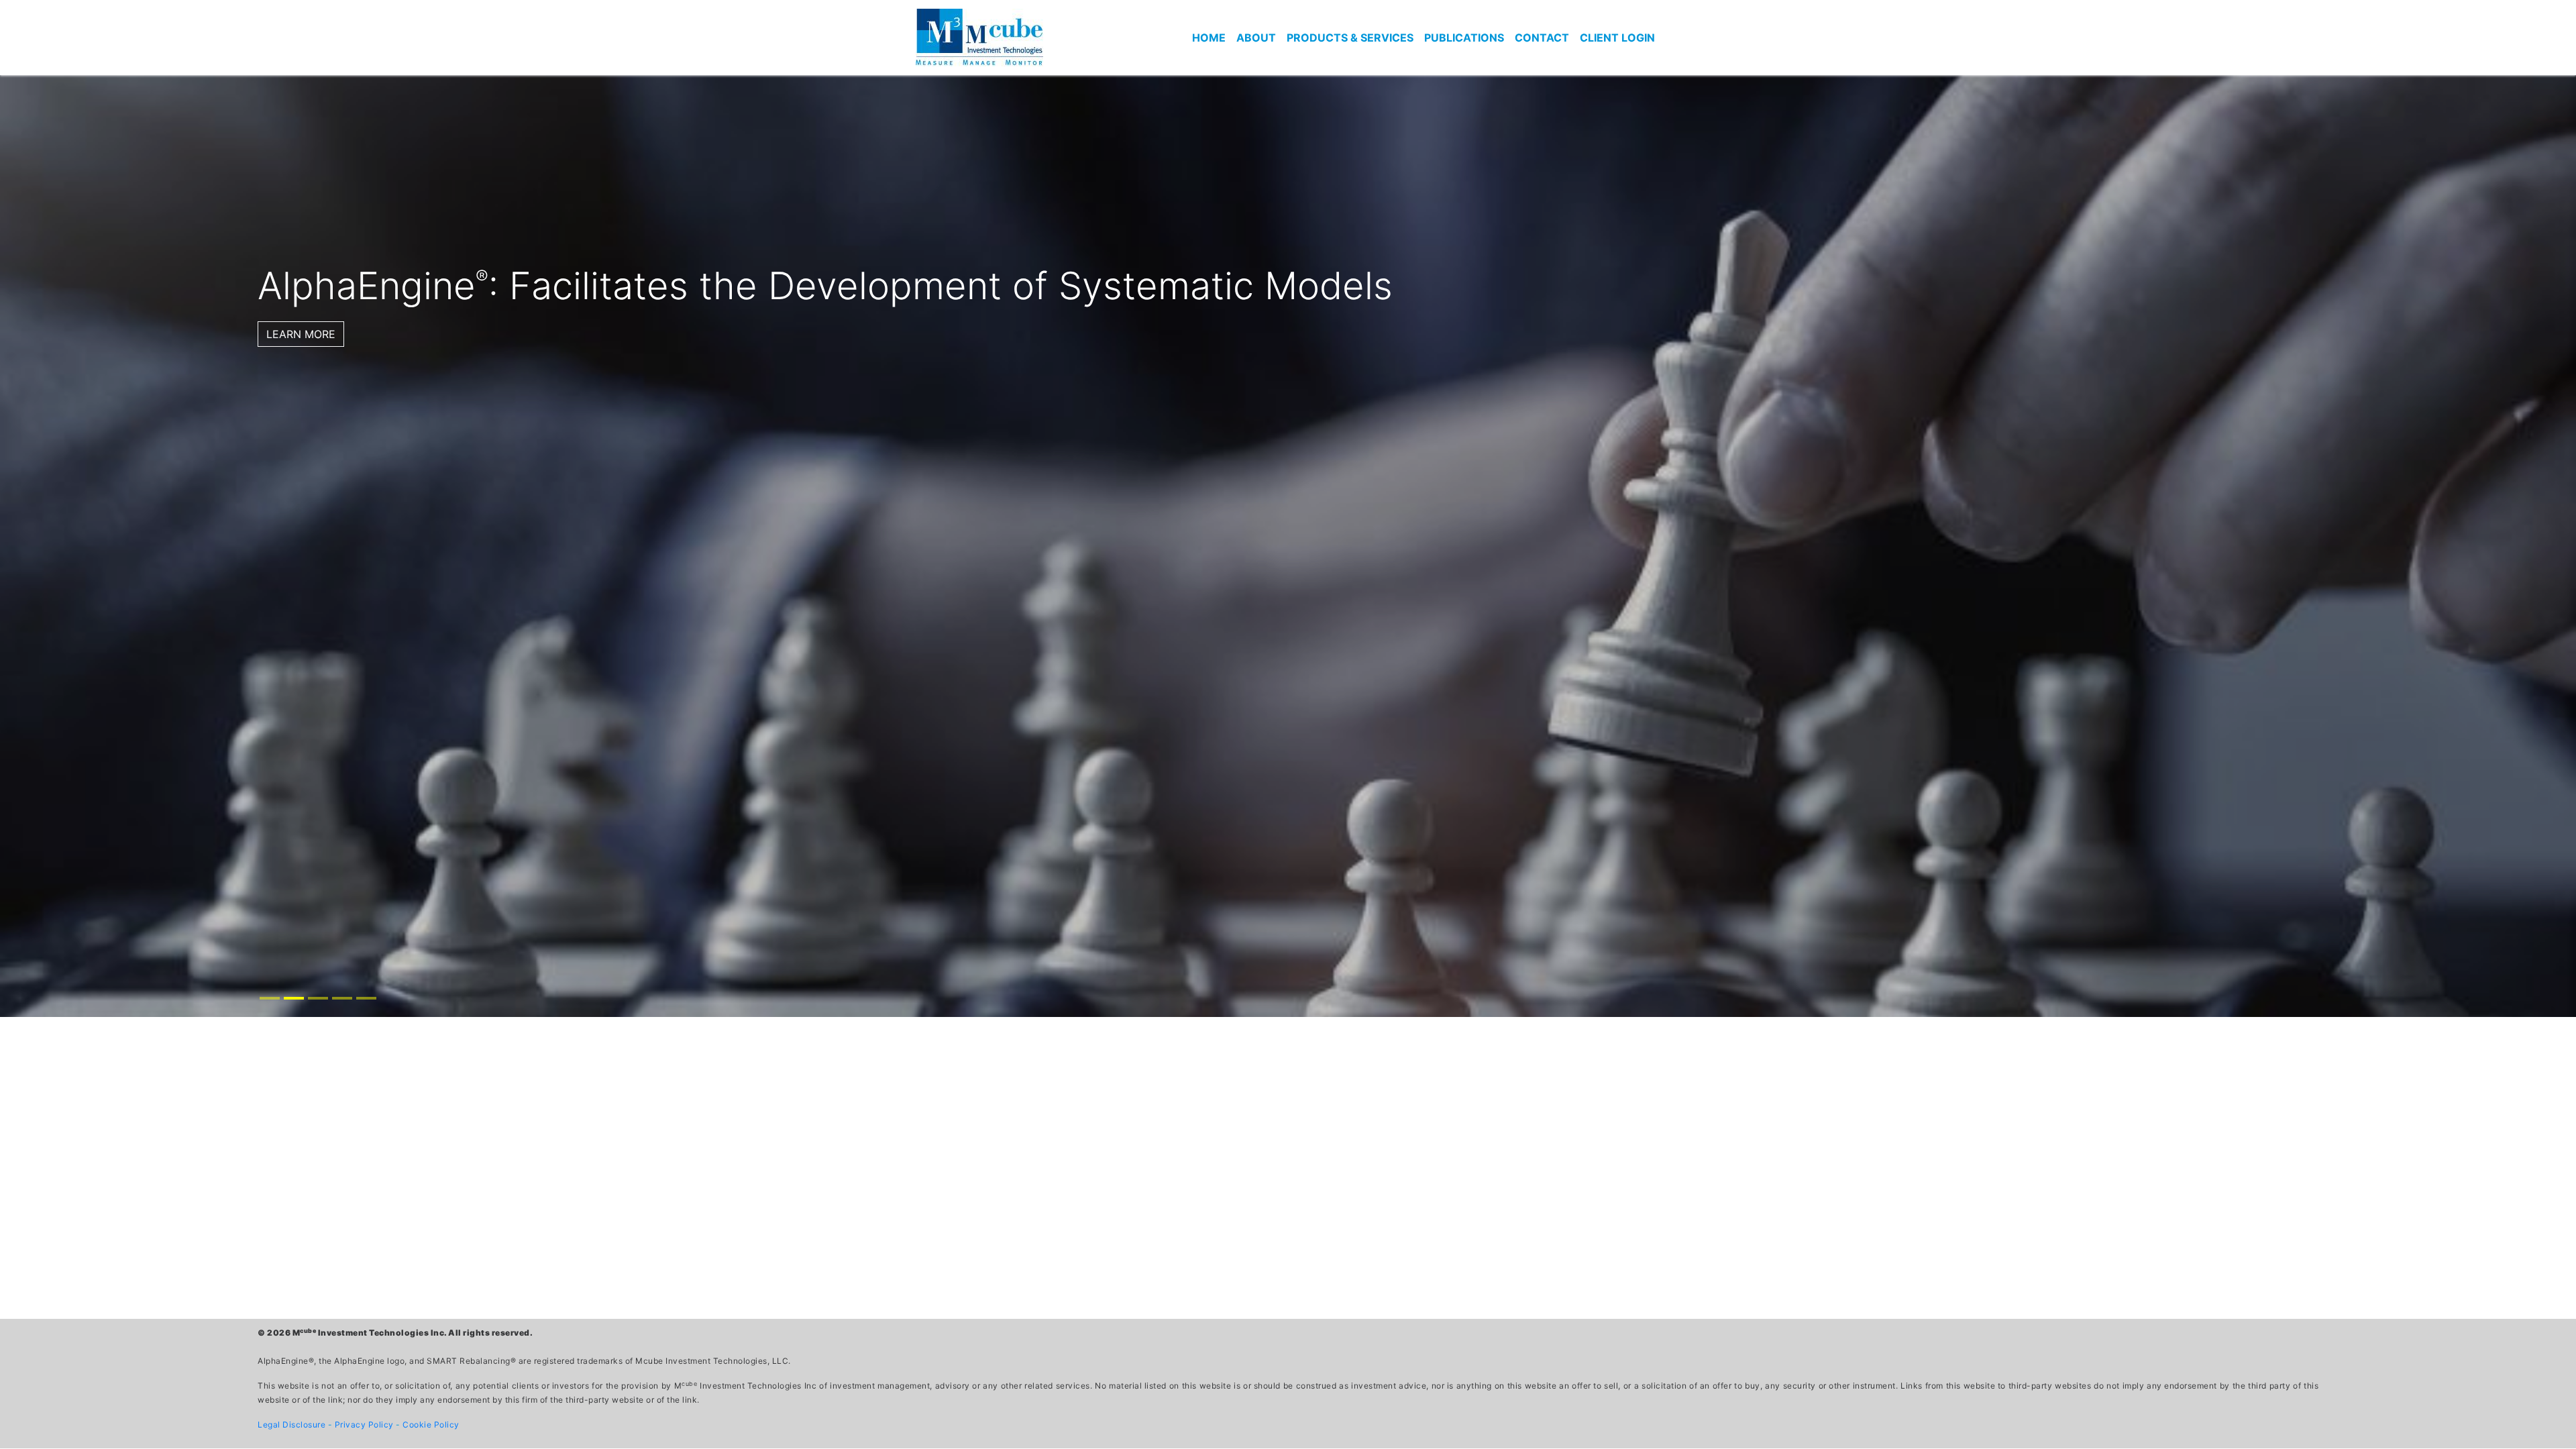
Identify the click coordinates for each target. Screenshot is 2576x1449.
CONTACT (1542, 38)
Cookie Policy (431, 1425)
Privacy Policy (366, 1425)
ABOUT (1256, 38)
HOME (1209, 38)
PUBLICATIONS (1464, 38)
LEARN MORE (301, 334)
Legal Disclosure (293, 1425)
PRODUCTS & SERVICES (1350, 38)
